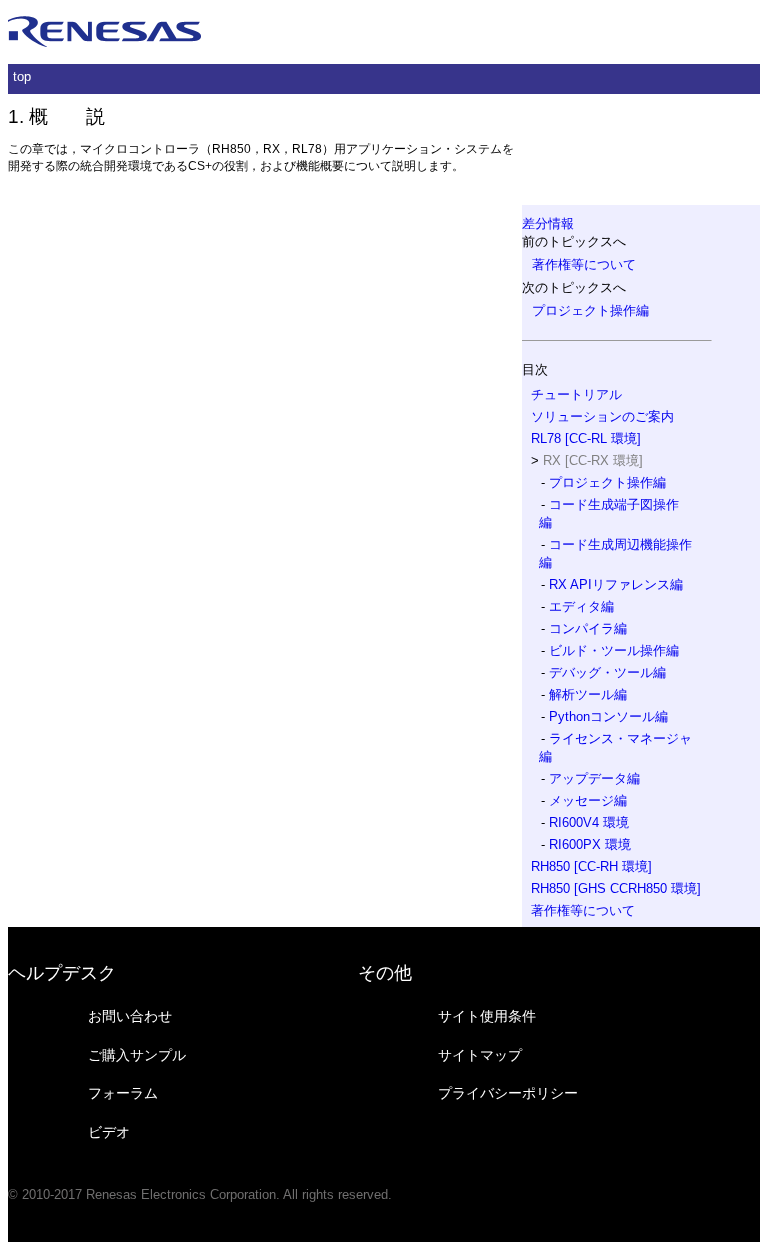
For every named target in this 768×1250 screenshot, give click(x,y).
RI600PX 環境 (590, 844)
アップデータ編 (594, 778)
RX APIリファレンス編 (616, 584)
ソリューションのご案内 (602, 416)
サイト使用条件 (487, 1016)
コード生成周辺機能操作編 (615, 553)
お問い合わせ (130, 1016)
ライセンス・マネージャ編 (615, 747)
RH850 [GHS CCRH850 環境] (616, 888)
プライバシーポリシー (508, 1093)
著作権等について (584, 264)
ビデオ (109, 1132)
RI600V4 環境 (589, 822)
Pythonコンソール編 (608, 716)
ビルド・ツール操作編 (614, 650)
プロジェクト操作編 (590, 310)
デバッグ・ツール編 (607, 672)
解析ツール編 (588, 694)
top (22, 76)
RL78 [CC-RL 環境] (586, 438)
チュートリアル (576, 394)
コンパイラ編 (588, 628)
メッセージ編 (588, 800)
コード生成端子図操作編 (609, 513)
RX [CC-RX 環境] (593, 460)
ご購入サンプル (137, 1055)
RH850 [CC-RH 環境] (591, 866)
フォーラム (123, 1093)
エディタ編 (581, 606)
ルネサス (105, 32)
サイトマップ (480, 1055)
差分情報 (548, 223)
